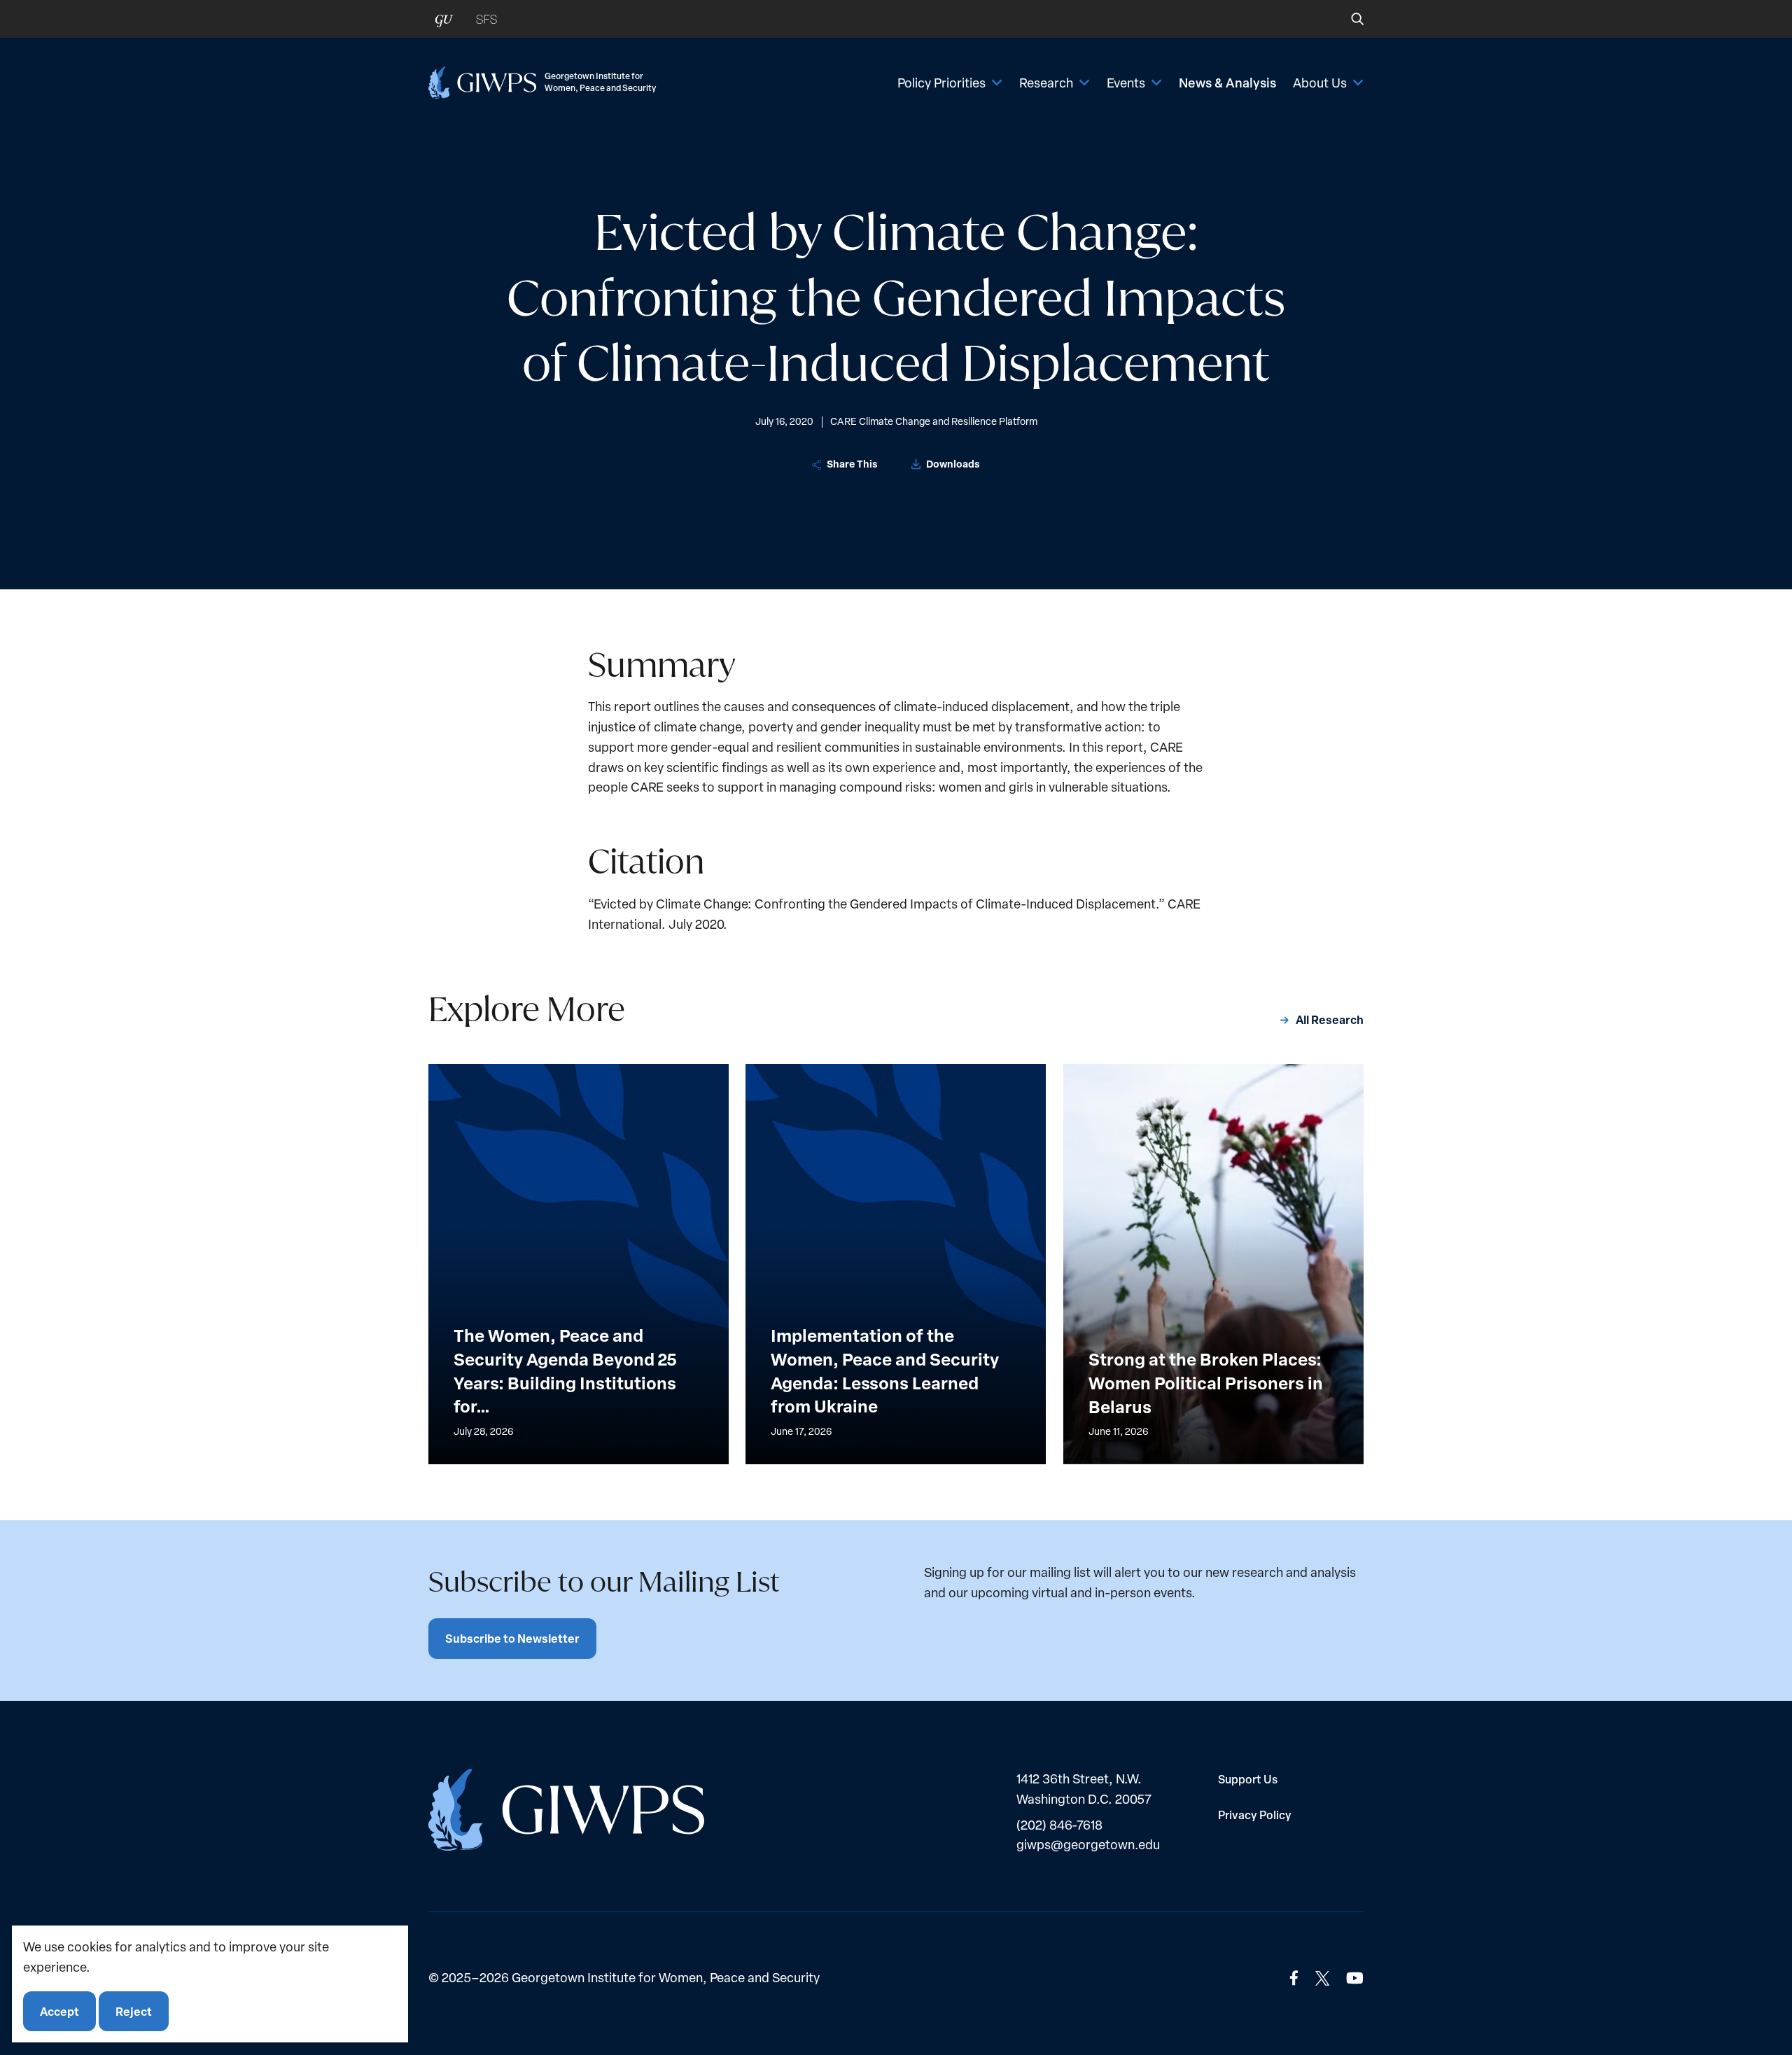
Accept (59, 2011)
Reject (134, 2011)
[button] (1348, 19)
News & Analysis (1227, 83)
